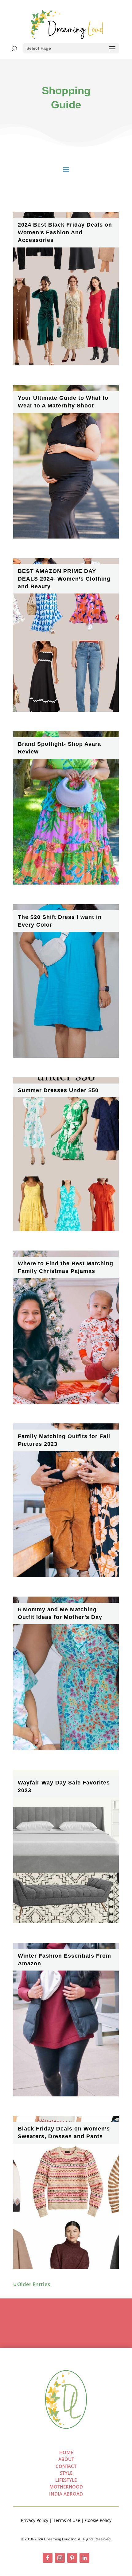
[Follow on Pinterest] (72, 2558)
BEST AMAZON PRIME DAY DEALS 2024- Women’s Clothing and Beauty (64, 579)
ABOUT (66, 2459)
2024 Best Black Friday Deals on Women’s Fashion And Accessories (65, 232)
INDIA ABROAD (66, 2494)
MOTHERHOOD (66, 2487)
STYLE (66, 2473)
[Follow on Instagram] (60, 2558)
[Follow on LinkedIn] (84, 2558)
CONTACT (66, 2466)
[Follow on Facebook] (48, 2558)
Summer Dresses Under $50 (58, 1090)
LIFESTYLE (66, 2480)
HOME (66, 2452)
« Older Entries (32, 2284)
